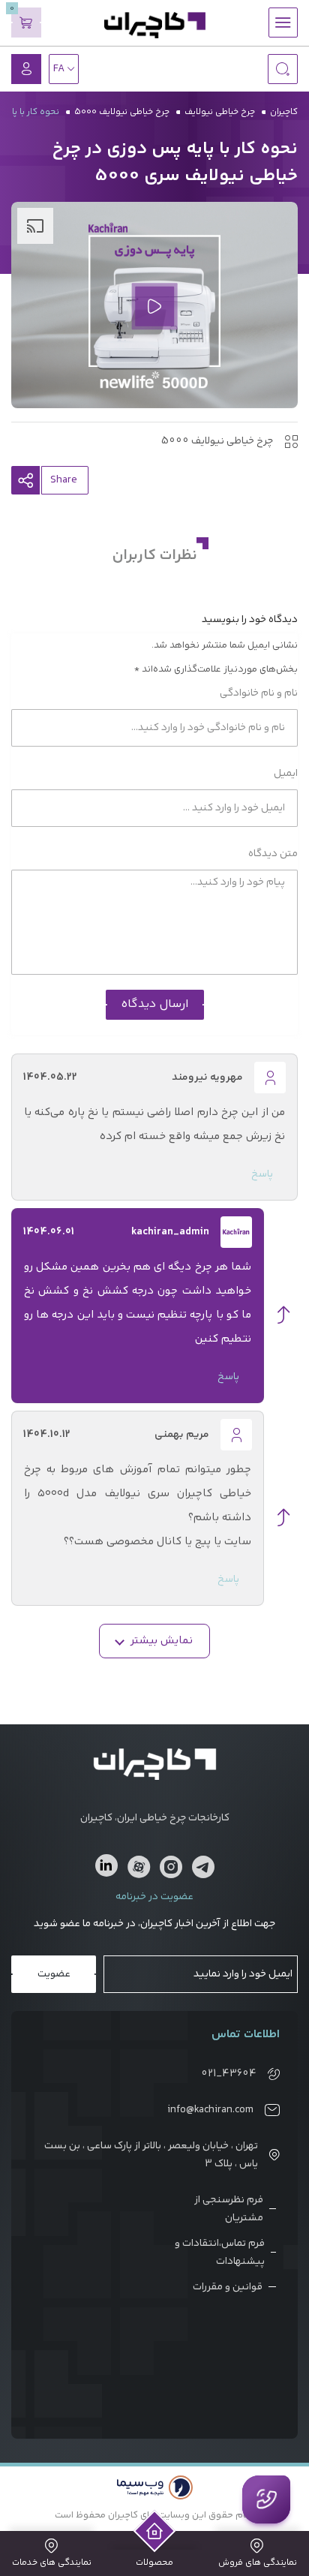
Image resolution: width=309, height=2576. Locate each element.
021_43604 (229, 2074)
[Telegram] (203, 1870)
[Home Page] (155, 2531)
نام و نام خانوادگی (258, 693)
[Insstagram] (171, 1870)
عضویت (54, 1974)
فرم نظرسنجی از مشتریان (229, 2209)
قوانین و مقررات (228, 2287)
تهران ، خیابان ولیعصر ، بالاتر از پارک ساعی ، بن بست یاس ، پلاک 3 (151, 2155)
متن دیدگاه (272, 854)
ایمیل (285, 774)
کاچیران (284, 112)
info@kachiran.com (210, 2110)
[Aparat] (139, 1870)
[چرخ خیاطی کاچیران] (155, 25)
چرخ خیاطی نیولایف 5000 (122, 112)
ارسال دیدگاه (155, 1004)
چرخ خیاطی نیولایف (220, 112)
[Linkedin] (106, 1865)
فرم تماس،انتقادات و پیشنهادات (220, 2253)
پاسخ (262, 1174)
